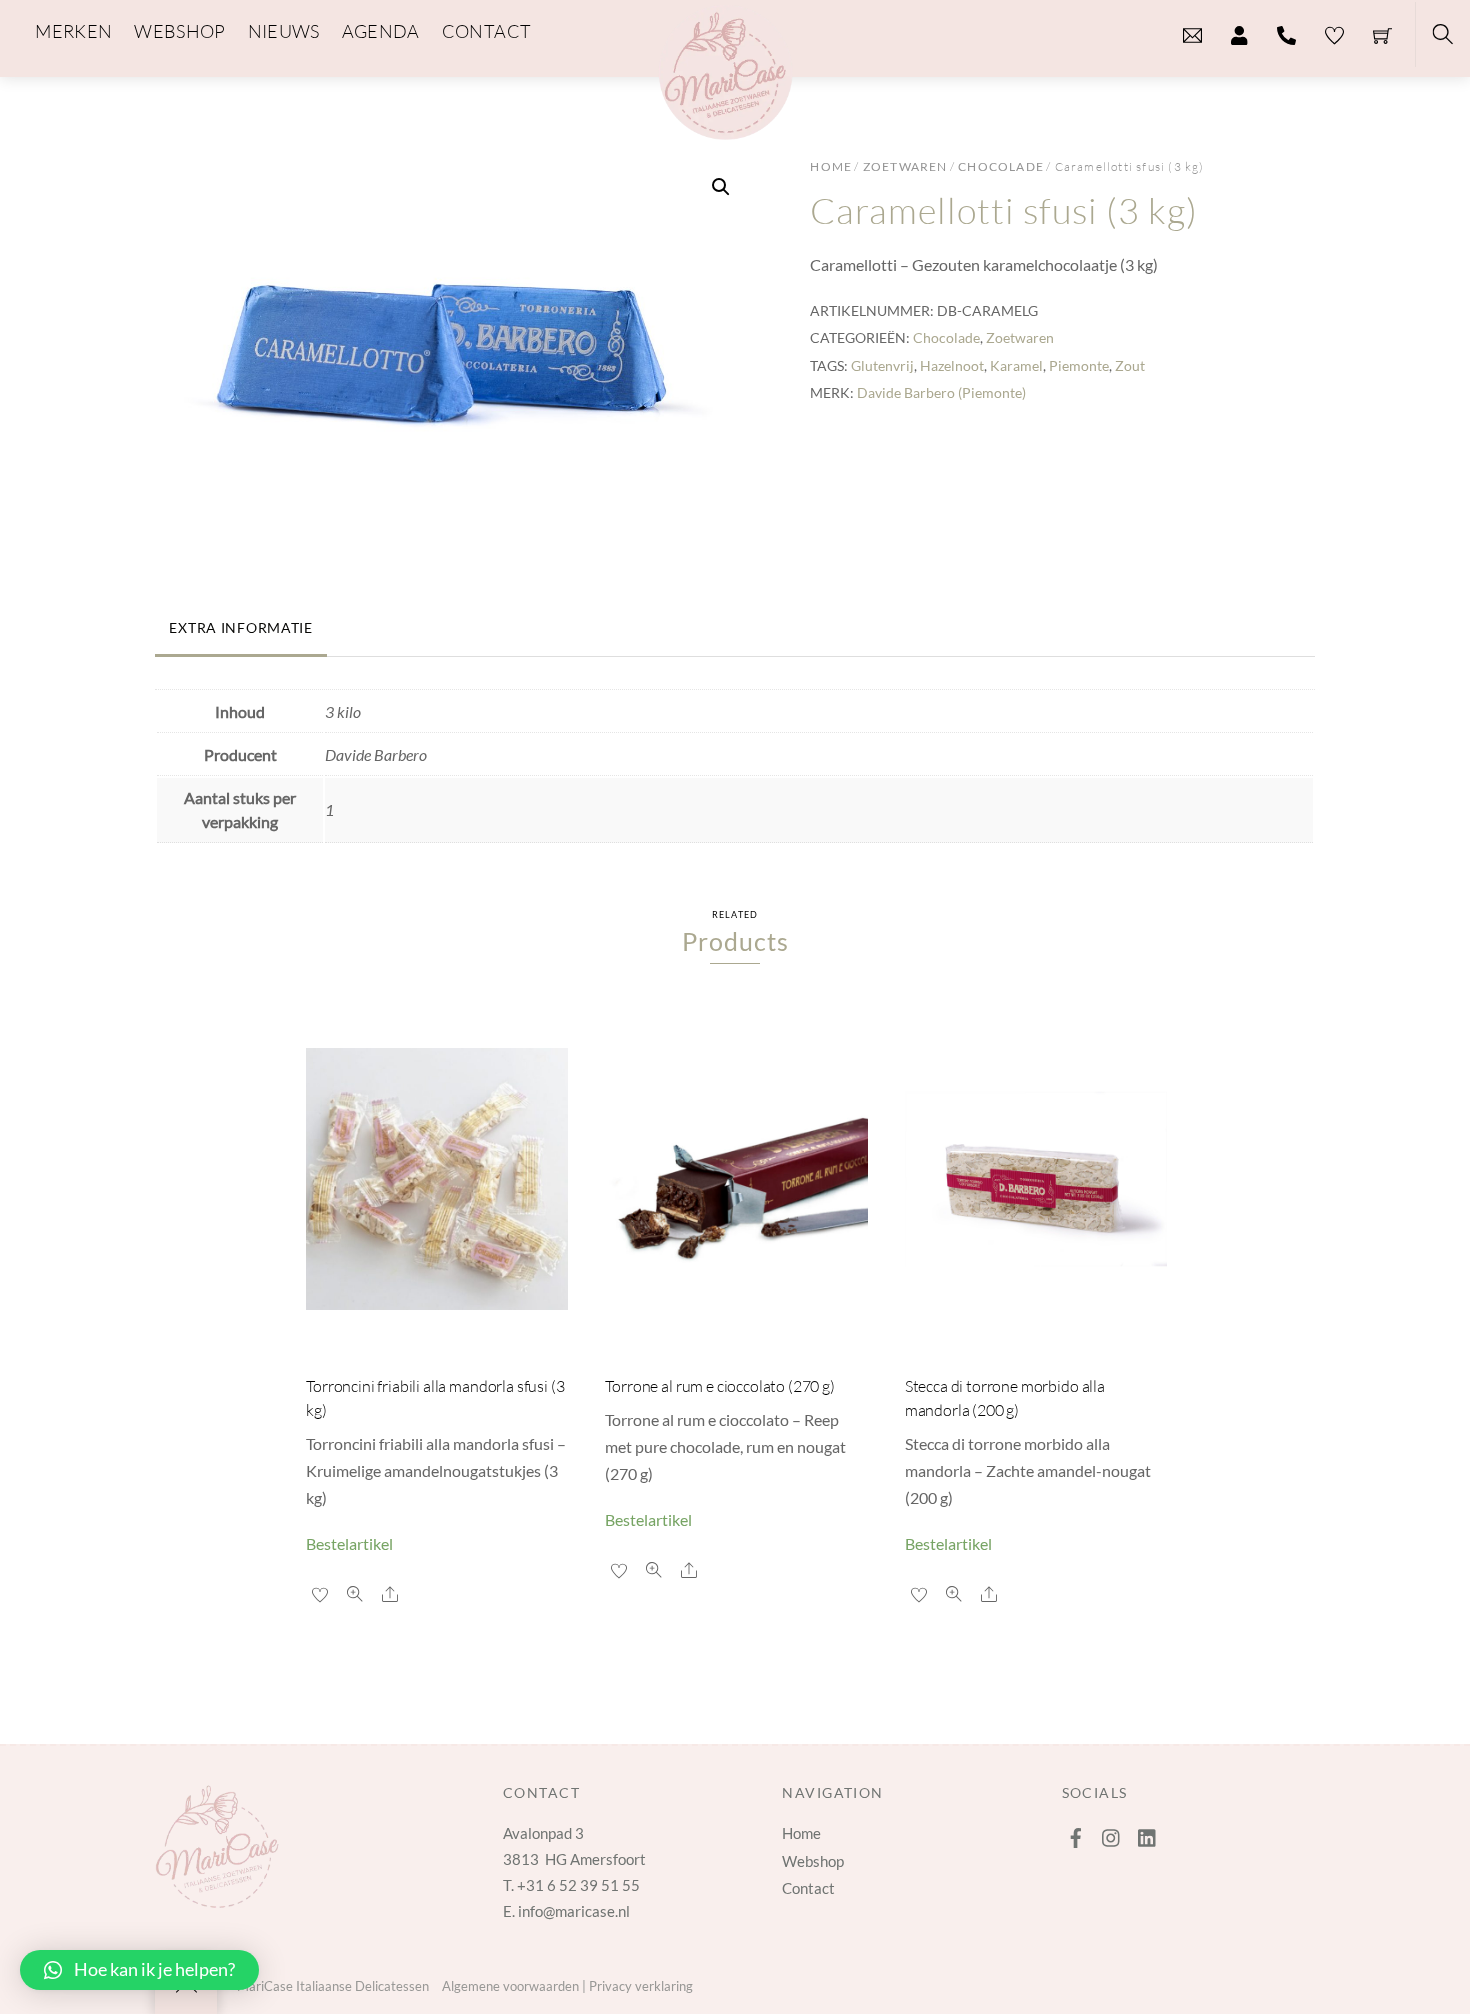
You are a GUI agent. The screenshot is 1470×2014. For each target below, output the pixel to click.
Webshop (813, 1861)
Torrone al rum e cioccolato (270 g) (719, 1386)
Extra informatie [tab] (241, 627)
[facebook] (1076, 1833)
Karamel (1016, 365)
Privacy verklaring (641, 1986)
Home (831, 166)
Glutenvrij (882, 365)
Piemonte (1079, 365)
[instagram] (1112, 1833)
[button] (721, 187)
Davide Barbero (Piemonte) (941, 392)
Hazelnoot (952, 365)
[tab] (344, 618)
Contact (808, 1888)
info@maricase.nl (574, 1911)
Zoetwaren (905, 166)
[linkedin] (1148, 1833)
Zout (1130, 365)
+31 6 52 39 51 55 (578, 1885)
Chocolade (1001, 166)
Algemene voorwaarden (510, 1986)
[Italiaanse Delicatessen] (725, 69)
